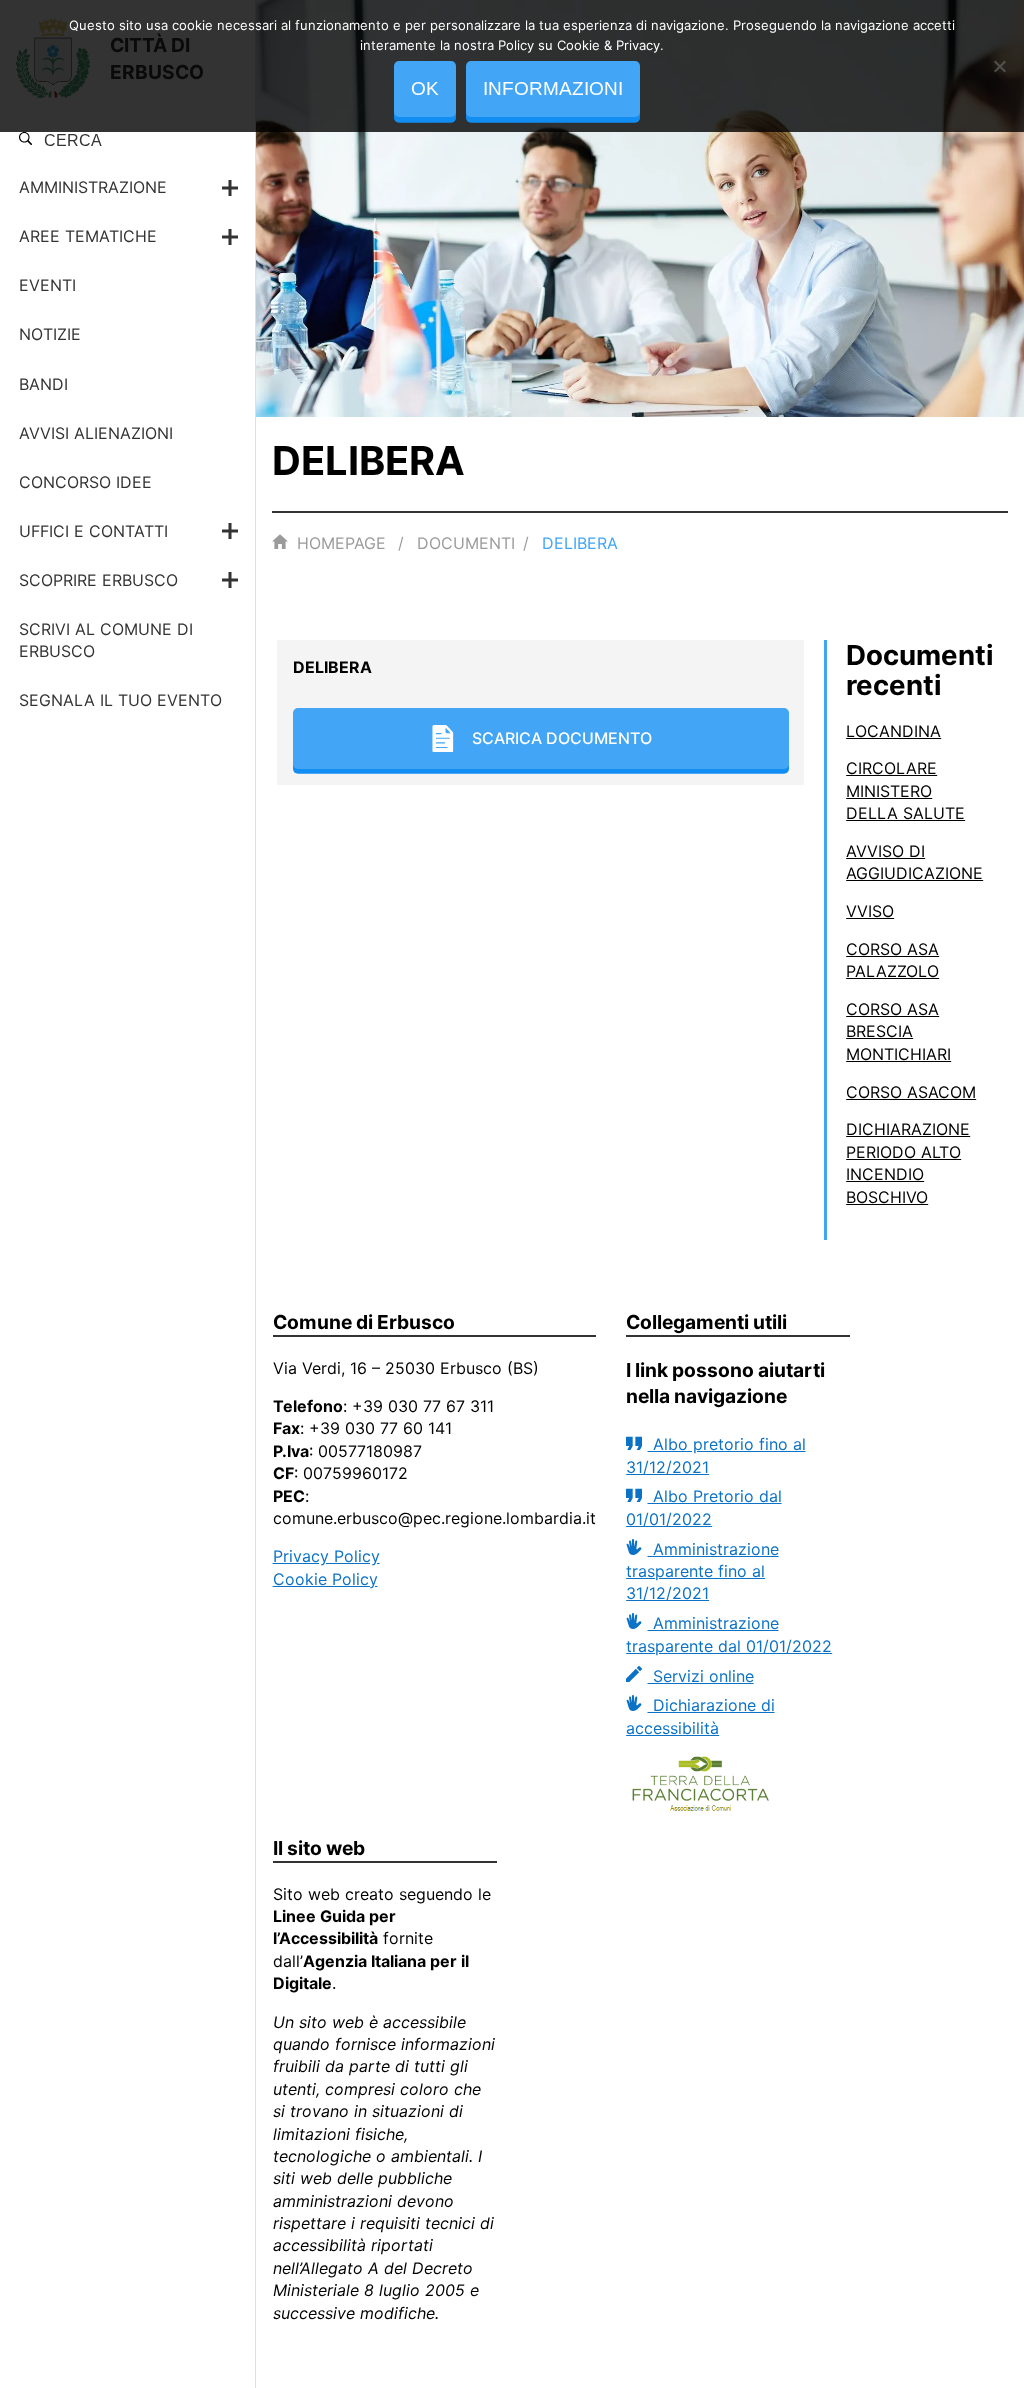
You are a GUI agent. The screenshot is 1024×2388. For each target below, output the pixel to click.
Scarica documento (562, 738)
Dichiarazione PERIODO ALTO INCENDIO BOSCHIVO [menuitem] (908, 1162)
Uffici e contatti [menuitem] (93, 531)
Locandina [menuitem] (893, 731)
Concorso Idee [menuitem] (85, 482)
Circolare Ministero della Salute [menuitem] (905, 790)
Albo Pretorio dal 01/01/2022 (703, 1507)
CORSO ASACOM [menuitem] (911, 1092)
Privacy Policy (326, 1556)
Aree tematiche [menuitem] (88, 236)
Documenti (466, 543)
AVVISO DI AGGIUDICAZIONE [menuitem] (914, 862)
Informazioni (553, 88)
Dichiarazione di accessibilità (700, 1716)
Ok (425, 88)
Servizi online (700, 1676)
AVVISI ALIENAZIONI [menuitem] (96, 433)
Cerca (71, 140)
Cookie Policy (325, 1579)
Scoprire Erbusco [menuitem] (98, 580)
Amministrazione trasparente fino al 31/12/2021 (702, 1571)
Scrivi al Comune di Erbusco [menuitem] (106, 640)
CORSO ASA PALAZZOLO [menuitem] (892, 960)
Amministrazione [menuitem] (93, 187)
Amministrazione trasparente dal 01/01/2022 (729, 1634)
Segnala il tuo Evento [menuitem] (120, 700)
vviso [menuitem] (870, 911)
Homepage (341, 543)
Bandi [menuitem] (43, 384)
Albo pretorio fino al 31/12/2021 (715, 1455)
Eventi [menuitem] (47, 285)
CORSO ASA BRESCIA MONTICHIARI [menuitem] (898, 1031)
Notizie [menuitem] (50, 334)
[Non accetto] (999, 66)
